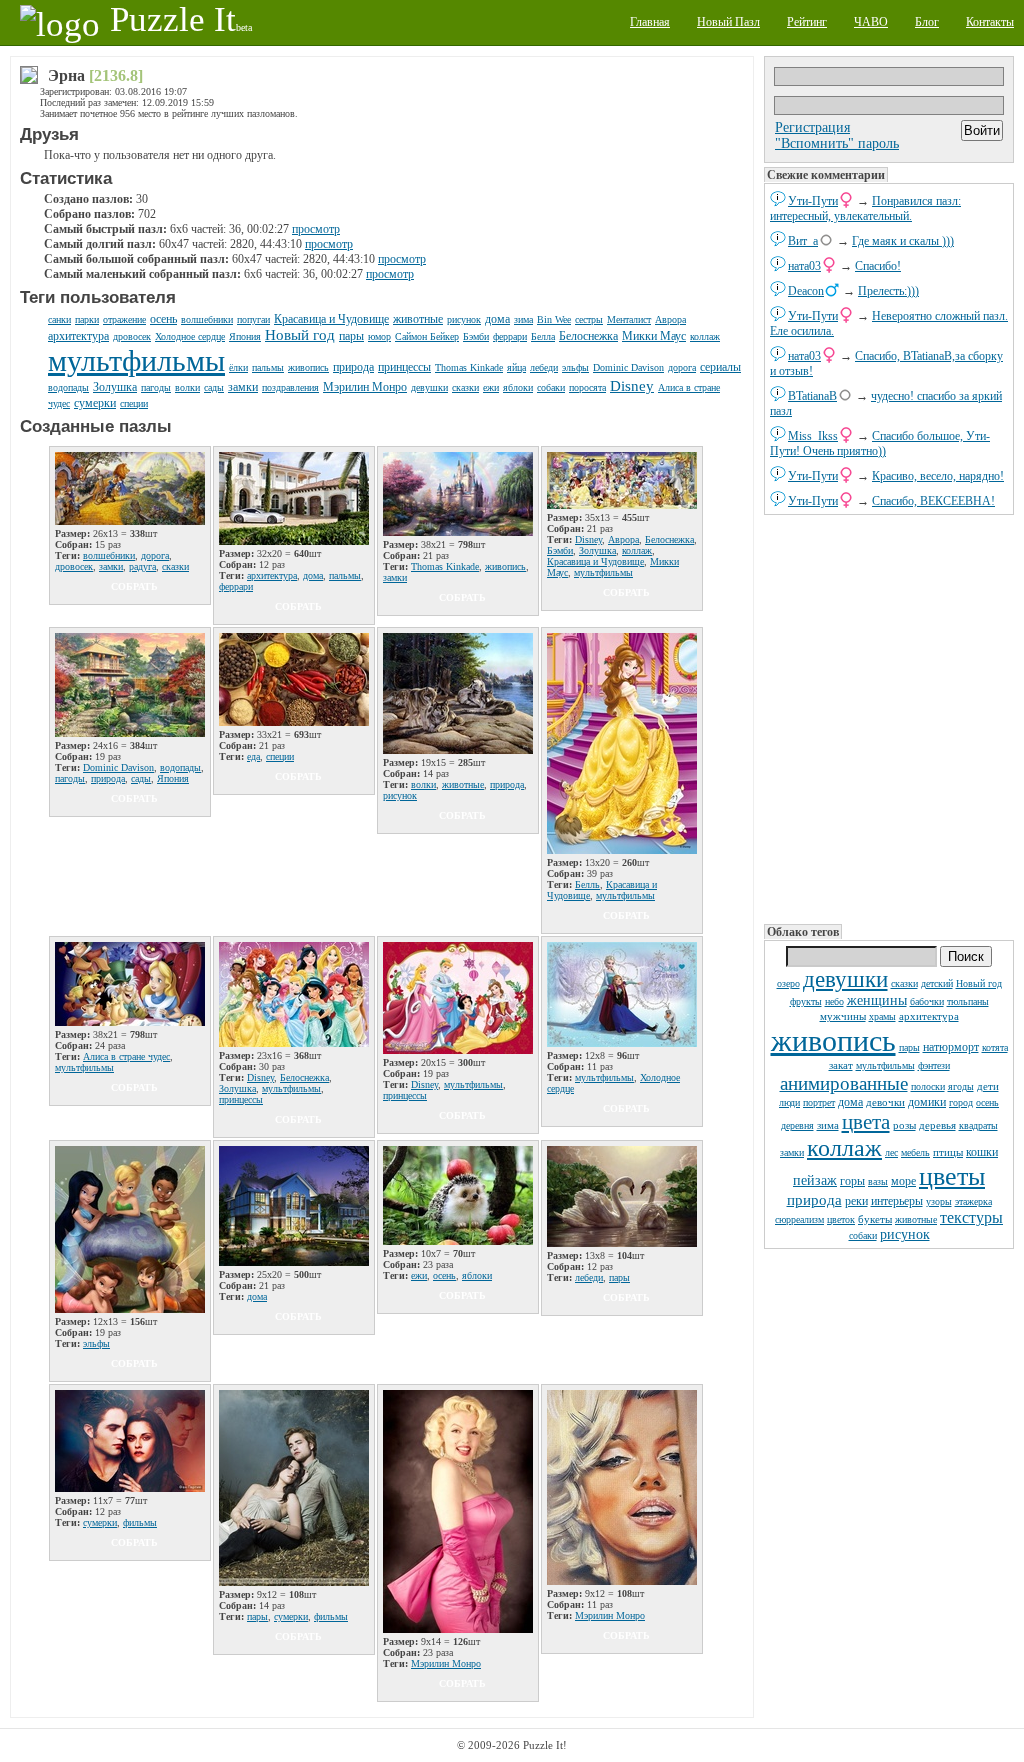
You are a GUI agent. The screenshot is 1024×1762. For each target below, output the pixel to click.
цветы (952, 1176)
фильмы (140, 1522)
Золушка (115, 387)
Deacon (806, 291)
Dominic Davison (628, 367)
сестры (589, 319)
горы (852, 1181)
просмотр (316, 229)
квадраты (978, 1125)
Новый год (979, 983)
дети (988, 1086)
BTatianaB (812, 396)
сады (214, 387)
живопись (833, 1040)
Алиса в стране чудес (126, 1056)
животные (916, 1219)
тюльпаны (968, 1001)
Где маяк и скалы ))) (903, 241)
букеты (875, 1219)
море (903, 1181)
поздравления (290, 387)
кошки (982, 1152)
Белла (543, 336)
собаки (863, 1235)
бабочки (927, 1001)
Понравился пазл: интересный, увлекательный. (865, 208)
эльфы (575, 367)
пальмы (268, 367)
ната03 (804, 266)
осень (987, 1102)
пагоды (156, 387)
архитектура (929, 1016)
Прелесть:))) (888, 291)
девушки (845, 979)
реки (856, 1201)
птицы (948, 1152)
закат (841, 1065)
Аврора (670, 319)
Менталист (629, 319)
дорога (682, 367)
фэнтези (934, 1065)
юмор (379, 336)
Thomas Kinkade (469, 367)
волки (187, 387)
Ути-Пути (813, 201)
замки (792, 1152)
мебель (915, 1152)
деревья (937, 1125)
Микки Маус (654, 336)
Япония (245, 336)
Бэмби (476, 336)
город (961, 1102)
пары (909, 1047)
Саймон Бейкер (427, 336)
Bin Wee (554, 319)
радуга (142, 566)
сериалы (720, 367)
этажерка (973, 1201)
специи (134, 403)
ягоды (961, 1086)
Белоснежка (588, 336)
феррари (510, 336)
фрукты (806, 1001)
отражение (124, 319)
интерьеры (897, 1201)
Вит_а (803, 241)
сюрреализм (799, 1219)
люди (789, 1102)
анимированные (844, 1083)
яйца (516, 367)
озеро (788, 983)
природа (814, 1200)
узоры (939, 1201)
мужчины (843, 1016)
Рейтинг (807, 22)
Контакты (990, 22)
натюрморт (951, 1047)
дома (850, 1102)
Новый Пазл (728, 22)
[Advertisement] (889, 720)
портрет (819, 1102)
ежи (491, 387)
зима (828, 1125)
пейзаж (815, 1180)
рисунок (905, 1234)
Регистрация (812, 127)
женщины (877, 1000)
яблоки (518, 387)
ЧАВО (871, 22)
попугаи (253, 319)
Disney (632, 386)
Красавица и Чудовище (331, 319)
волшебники (207, 319)
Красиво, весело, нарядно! (938, 476)
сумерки (95, 403)
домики (927, 1102)
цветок (841, 1219)
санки (59, 319)
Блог (927, 22)
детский (937, 983)
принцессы (404, 367)
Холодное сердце (190, 336)
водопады (68, 387)
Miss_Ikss (813, 436)
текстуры (971, 1217)
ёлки (238, 367)
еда (253, 756)
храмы (882, 1016)
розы (904, 1125)
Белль (587, 884)
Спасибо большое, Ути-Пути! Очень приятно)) (880, 443)
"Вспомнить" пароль (837, 143)
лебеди (544, 367)
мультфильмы (885, 1065)
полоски (928, 1086)
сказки (904, 983)
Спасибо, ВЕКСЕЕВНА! (933, 501)
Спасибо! (878, 266)
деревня (797, 1125)
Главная (650, 22)
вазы (878, 1181)
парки (87, 319)
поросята (587, 387)
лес (891, 1152)
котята (995, 1047)
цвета (866, 1122)
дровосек (132, 336)
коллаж (844, 1148)
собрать (134, 586)
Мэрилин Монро (365, 387)
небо (834, 1001)
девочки (885, 1102)
